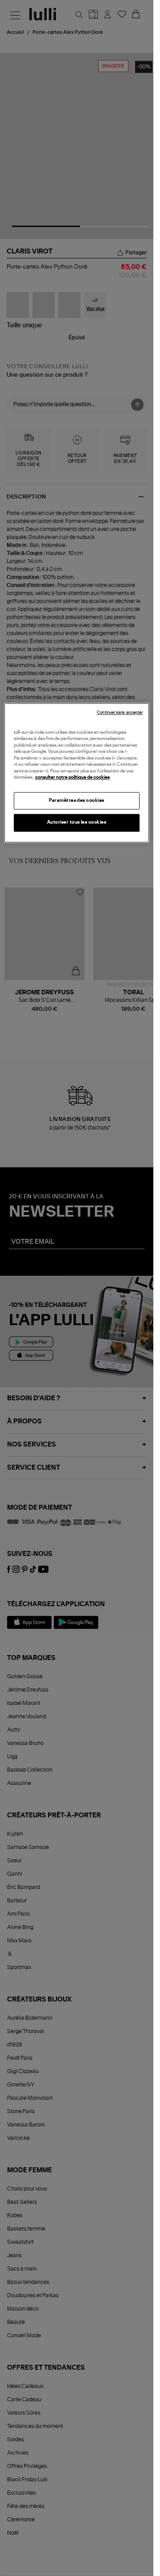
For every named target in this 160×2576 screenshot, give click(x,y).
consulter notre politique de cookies (72, 778)
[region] (77, 773)
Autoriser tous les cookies (77, 823)
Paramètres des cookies (77, 800)
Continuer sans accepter (120, 713)
